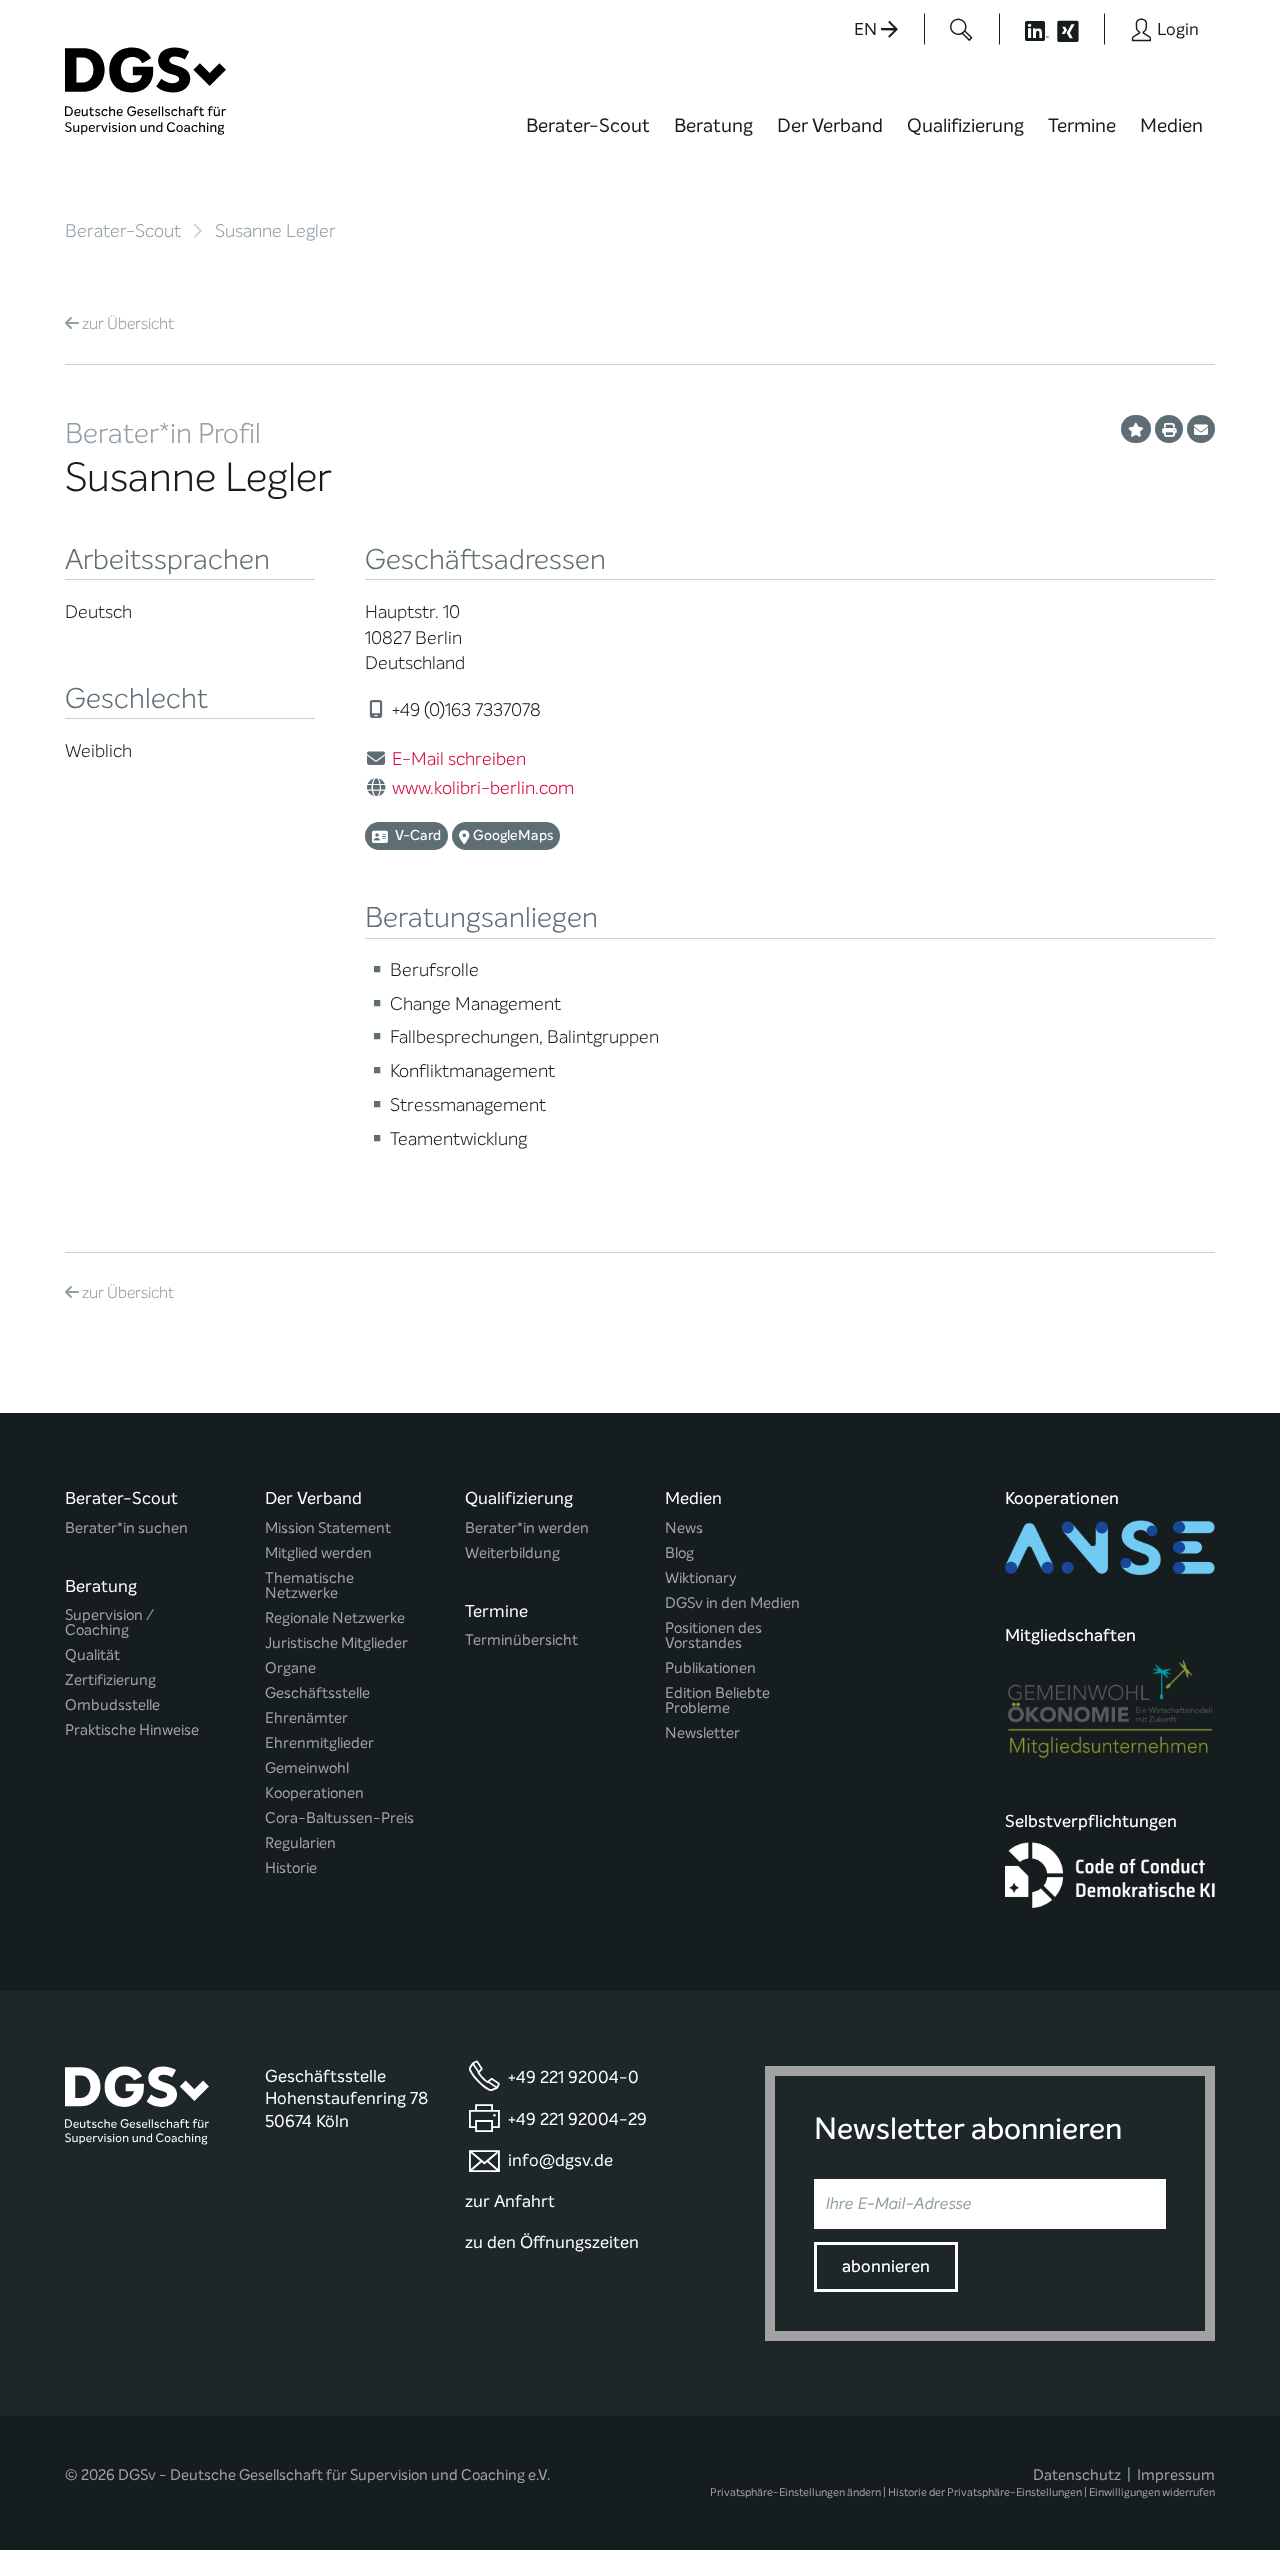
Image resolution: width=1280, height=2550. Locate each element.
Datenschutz (1077, 2475)
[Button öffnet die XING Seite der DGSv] (1078, 29)
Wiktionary (701, 1578)
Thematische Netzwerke (309, 1586)
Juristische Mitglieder (336, 1643)
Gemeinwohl (307, 1768)
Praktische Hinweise (132, 1730)
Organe (290, 1668)
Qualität (92, 1655)
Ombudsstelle (112, 1705)
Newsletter (702, 1733)
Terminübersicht (521, 1640)
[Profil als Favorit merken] (1136, 429)
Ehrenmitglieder (319, 1743)
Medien (1171, 125)
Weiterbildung (512, 1553)
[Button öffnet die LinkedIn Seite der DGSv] (1026, 29)
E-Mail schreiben (459, 759)
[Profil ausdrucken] (1169, 429)
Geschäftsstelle (317, 1693)
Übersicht (128, 323)
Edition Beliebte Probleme (717, 1701)
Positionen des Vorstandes (713, 1636)
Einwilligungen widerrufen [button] (1152, 2492)
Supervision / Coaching (109, 1623)
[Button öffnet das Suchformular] (961, 29)
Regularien (300, 1843)
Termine (1082, 125)
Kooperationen (314, 1793)
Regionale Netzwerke (335, 1618)
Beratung (713, 125)
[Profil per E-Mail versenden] (1201, 429)
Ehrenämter (306, 1718)
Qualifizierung (965, 125)
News (684, 1528)
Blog (679, 1553)
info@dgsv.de (560, 2160)
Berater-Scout (588, 125)
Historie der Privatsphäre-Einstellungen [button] (985, 2492)
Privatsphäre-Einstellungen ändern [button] (795, 2492)
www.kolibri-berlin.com (483, 788)
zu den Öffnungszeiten (552, 2242)
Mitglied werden (318, 1553)
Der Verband (830, 125)
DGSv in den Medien (732, 1603)
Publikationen (710, 1668)
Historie (291, 1868)
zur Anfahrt (510, 2201)
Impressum (1176, 2475)
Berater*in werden (527, 1528)
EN (867, 29)
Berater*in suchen (126, 1528)
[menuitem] (588, 138)
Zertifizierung (110, 1680)
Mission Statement (328, 1528)
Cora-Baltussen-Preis (339, 1818)
